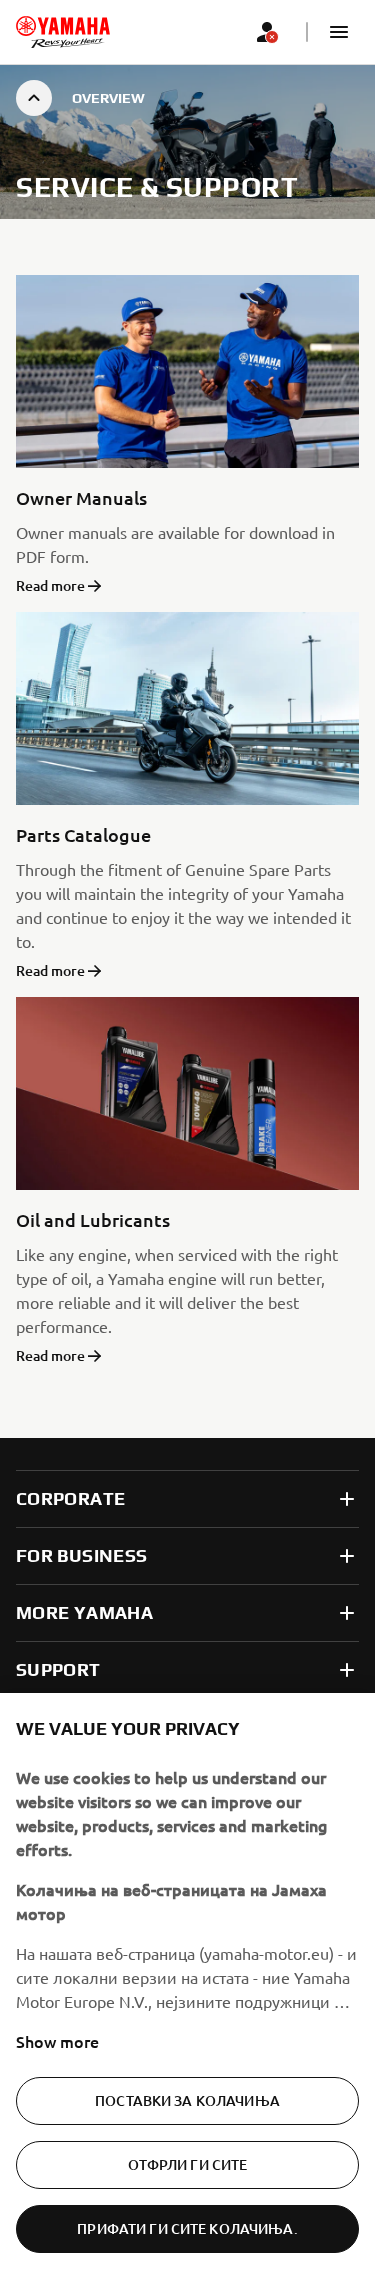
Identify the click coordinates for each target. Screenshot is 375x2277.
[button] (339, 32)
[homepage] (63, 32)
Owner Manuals (81, 497)
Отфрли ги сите (188, 2164)
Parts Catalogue (83, 834)
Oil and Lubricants (93, 1219)
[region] (187, 1985)
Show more (57, 2041)
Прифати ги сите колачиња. (187, 2228)
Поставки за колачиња (187, 2100)
